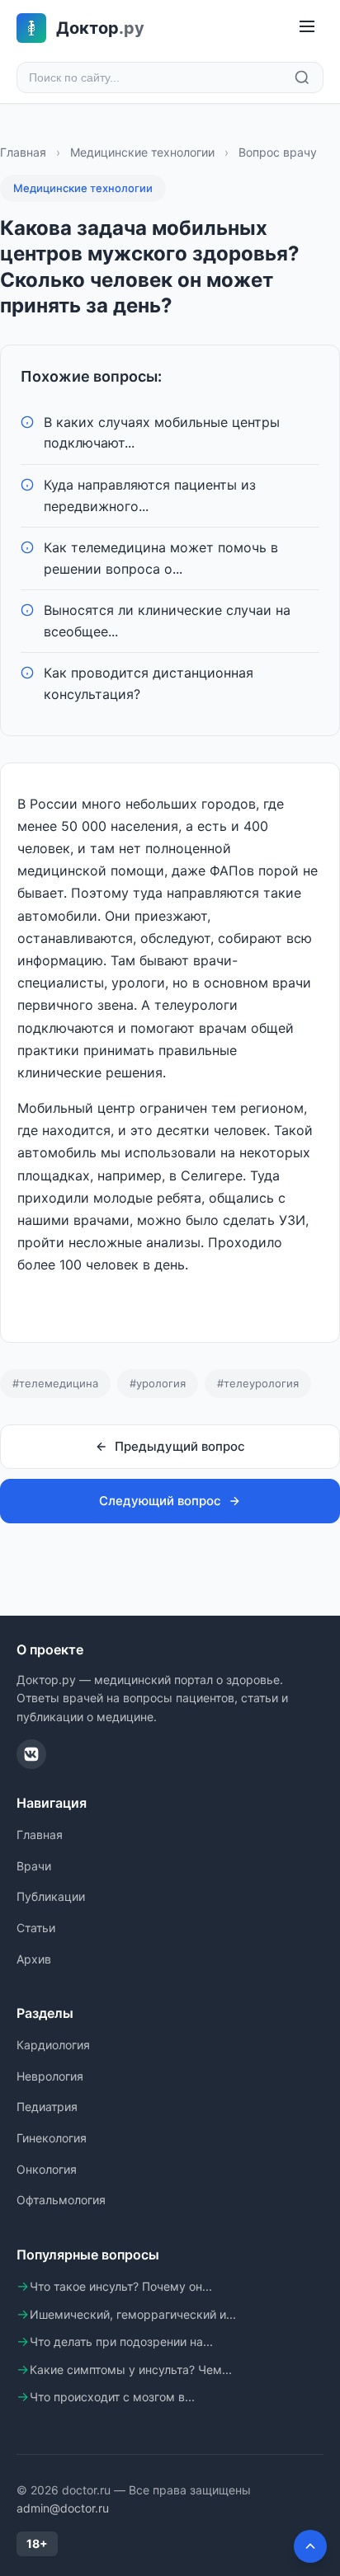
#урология (158, 1383)
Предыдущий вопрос (180, 1446)
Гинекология (52, 2138)
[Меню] (307, 28)
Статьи (36, 1928)
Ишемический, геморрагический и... (133, 2314)
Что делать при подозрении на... (121, 2341)
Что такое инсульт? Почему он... (121, 2286)
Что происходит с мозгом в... (112, 2397)
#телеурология (258, 1383)
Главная (23, 152)
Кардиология (53, 2045)
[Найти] (302, 77)
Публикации (51, 1896)
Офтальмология (61, 2200)
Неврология (50, 2076)
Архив (34, 1959)
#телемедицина (55, 1383)
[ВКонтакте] (31, 1754)
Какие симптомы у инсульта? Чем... (131, 2370)
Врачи (34, 1866)
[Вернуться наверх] (310, 2546)
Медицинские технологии (142, 152)
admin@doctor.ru (63, 2508)
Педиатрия (47, 2107)
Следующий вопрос (160, 1501)
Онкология (47, 2169)
